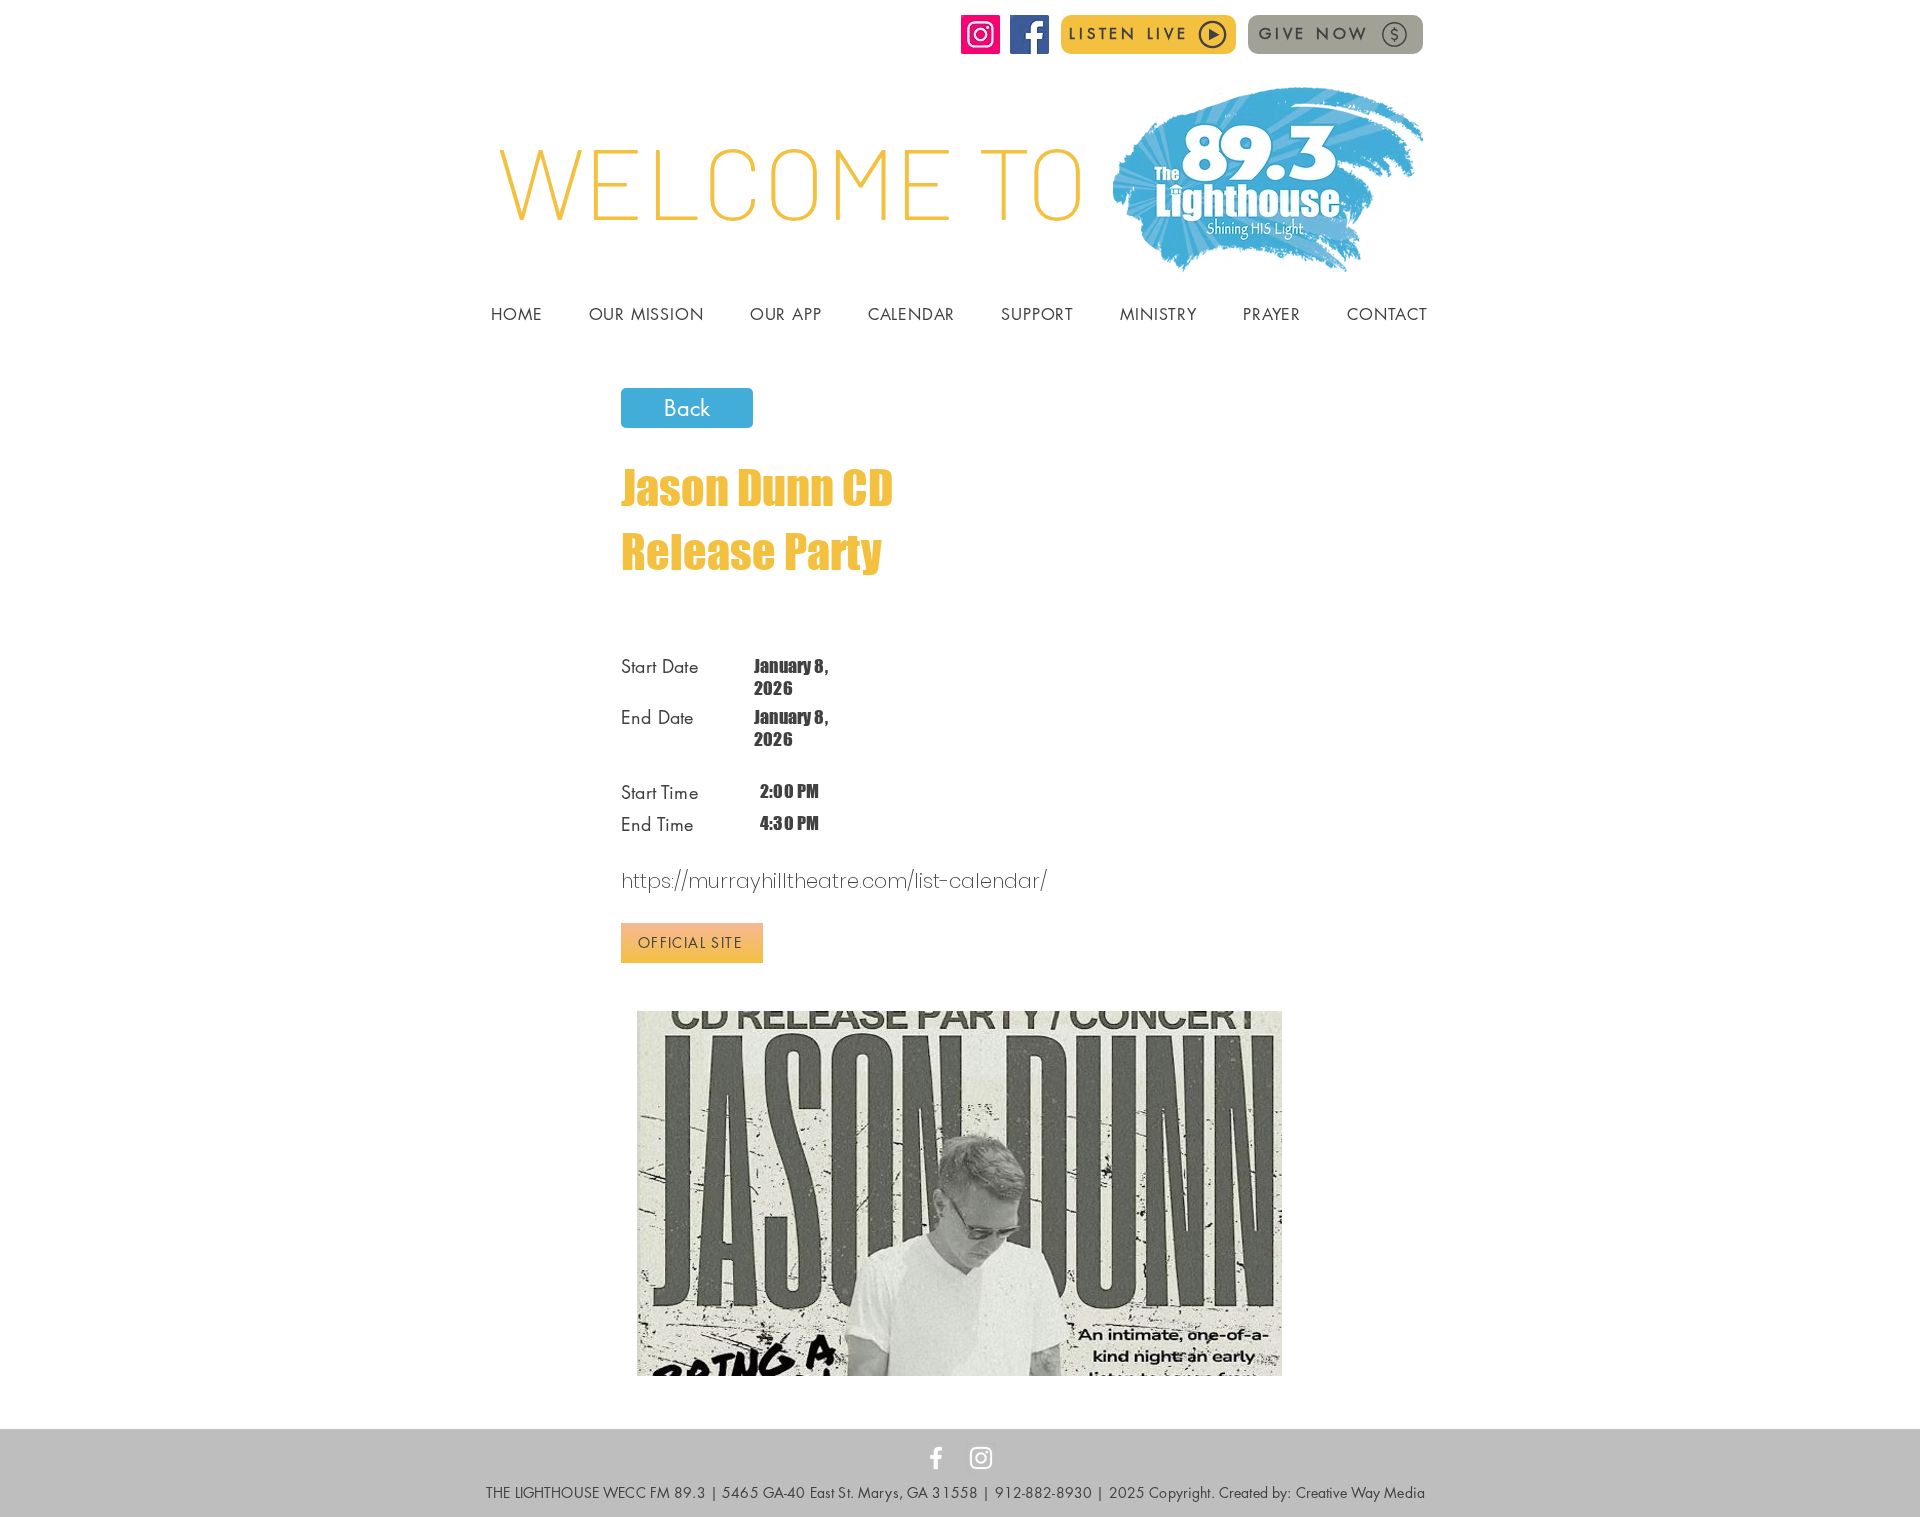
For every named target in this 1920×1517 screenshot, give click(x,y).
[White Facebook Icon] (936, 1458)
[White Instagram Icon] (981, 1458)
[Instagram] (980, 34)
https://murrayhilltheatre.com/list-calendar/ (834, 881)
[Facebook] (1029, 34)
